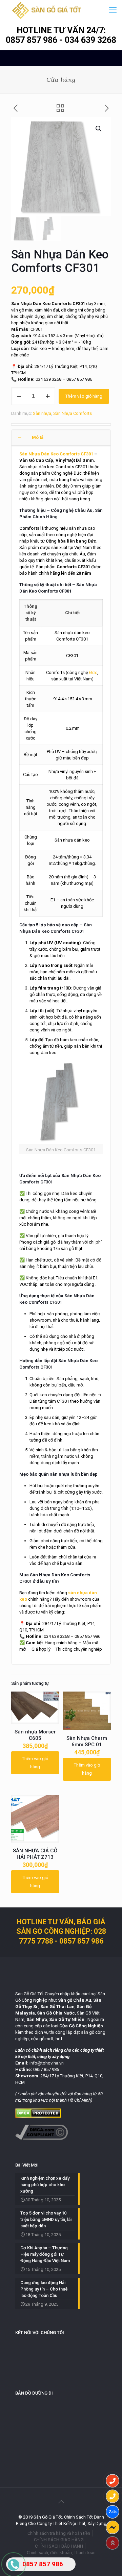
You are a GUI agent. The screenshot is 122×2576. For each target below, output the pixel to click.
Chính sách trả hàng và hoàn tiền (59, 2533)
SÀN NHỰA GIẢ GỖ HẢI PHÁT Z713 (35, 1854)
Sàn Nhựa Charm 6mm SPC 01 (87, 1741)
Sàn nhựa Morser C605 (35, 1735)
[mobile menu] (113, 10)
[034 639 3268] (113, 2496)
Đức (93, 672)
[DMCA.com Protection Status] (38, 2116)
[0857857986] (113, 2512)
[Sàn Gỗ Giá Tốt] (47, 10)
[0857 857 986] (113, 2481)
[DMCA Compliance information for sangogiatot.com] (42, 2138)
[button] (99, 129)
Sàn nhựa (42, 413)
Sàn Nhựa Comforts (73, 413)
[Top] (113, 2543)
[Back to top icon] (61, 2502)
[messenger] (113, 2527)
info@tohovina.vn (47, 2063)
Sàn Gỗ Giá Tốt (29, 1994)
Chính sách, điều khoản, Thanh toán (61, 2553)
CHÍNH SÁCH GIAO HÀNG (59, 2540)
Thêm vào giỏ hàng (84, 396)
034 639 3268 (90, 40)
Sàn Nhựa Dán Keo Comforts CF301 (56, 454)
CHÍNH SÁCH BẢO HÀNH (59, 2546)
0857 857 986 (33, 40)
